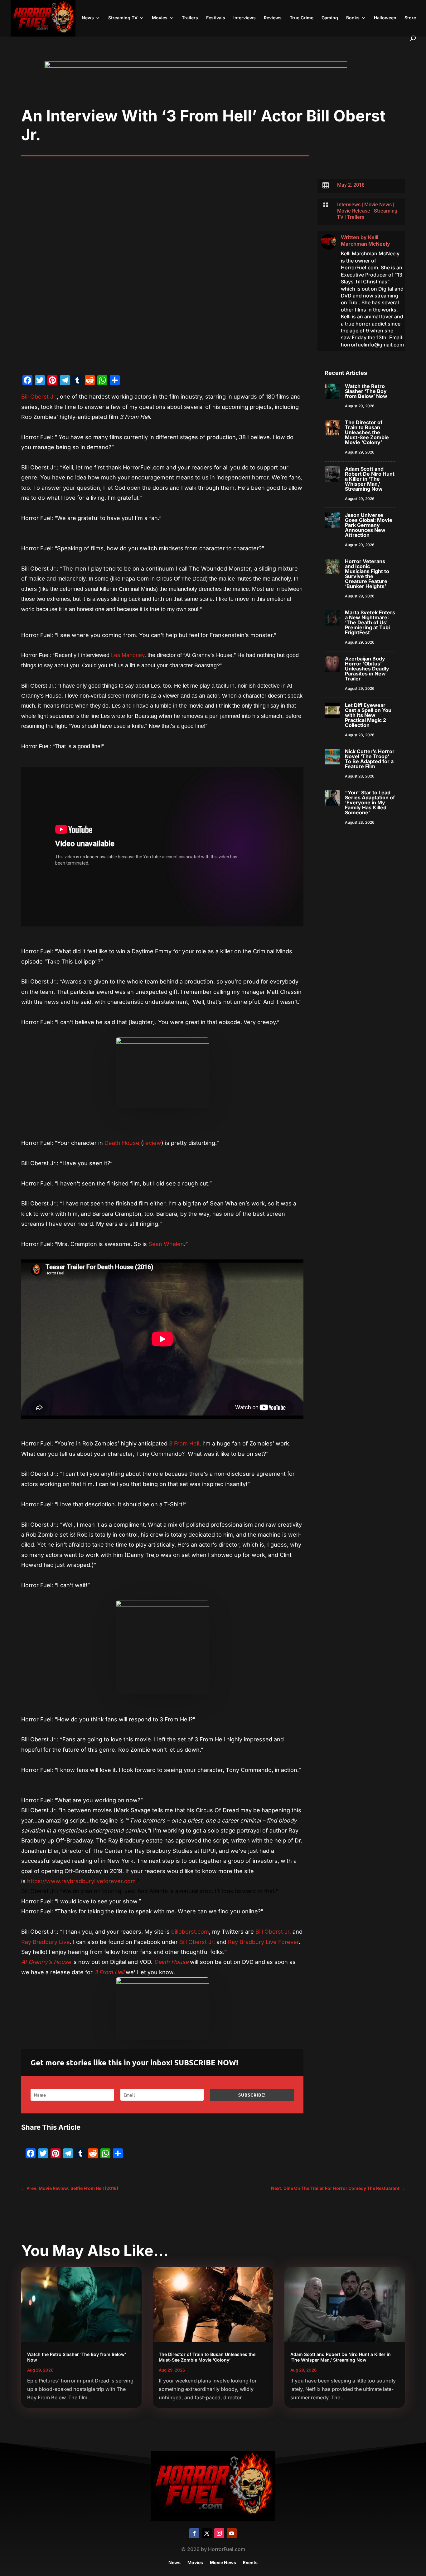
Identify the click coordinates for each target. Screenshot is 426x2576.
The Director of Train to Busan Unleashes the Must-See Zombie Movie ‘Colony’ (367, 432)
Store (410, 18)
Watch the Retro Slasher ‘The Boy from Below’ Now (366, 391)
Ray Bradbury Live (46, 1942)
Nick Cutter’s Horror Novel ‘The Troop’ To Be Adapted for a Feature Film (370, 759)
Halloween (385, 18)
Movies (160, 18)
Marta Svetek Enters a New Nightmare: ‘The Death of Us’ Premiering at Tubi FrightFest (370, 622)
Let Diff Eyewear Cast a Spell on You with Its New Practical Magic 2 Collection (368, 715)
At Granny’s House (46, 1962)
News (88, 18)
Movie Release (354, 211)
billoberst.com (189, 1932)
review (152, 1143)
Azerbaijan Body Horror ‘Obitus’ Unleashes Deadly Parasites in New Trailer (367, 669)
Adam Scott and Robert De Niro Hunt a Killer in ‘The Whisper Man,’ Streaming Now (370, 479)
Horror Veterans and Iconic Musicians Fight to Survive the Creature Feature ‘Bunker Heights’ (367, 574)
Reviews (273, 18)
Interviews (244, 18)
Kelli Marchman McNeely (365, 240)
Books (353, 18)
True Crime (302, 18)
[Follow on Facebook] (194, 2533)
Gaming (330, 18)
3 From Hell (184, 1443)
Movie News (378, 205)
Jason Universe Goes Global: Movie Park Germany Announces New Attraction (369, 525)
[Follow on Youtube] (232, 2533)
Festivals (216, 18)
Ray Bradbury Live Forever (263, 1942)
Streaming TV (123, 18)
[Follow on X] (207, 2533)
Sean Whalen (166, 1244)
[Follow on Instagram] (219, 2533)
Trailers (190, 18)
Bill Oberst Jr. (39, 397)
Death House (122, 1143)
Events (250, 2563)
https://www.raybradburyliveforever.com (81, 1881)
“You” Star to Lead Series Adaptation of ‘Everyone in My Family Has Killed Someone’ (370, 802)
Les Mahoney (128, 655)
